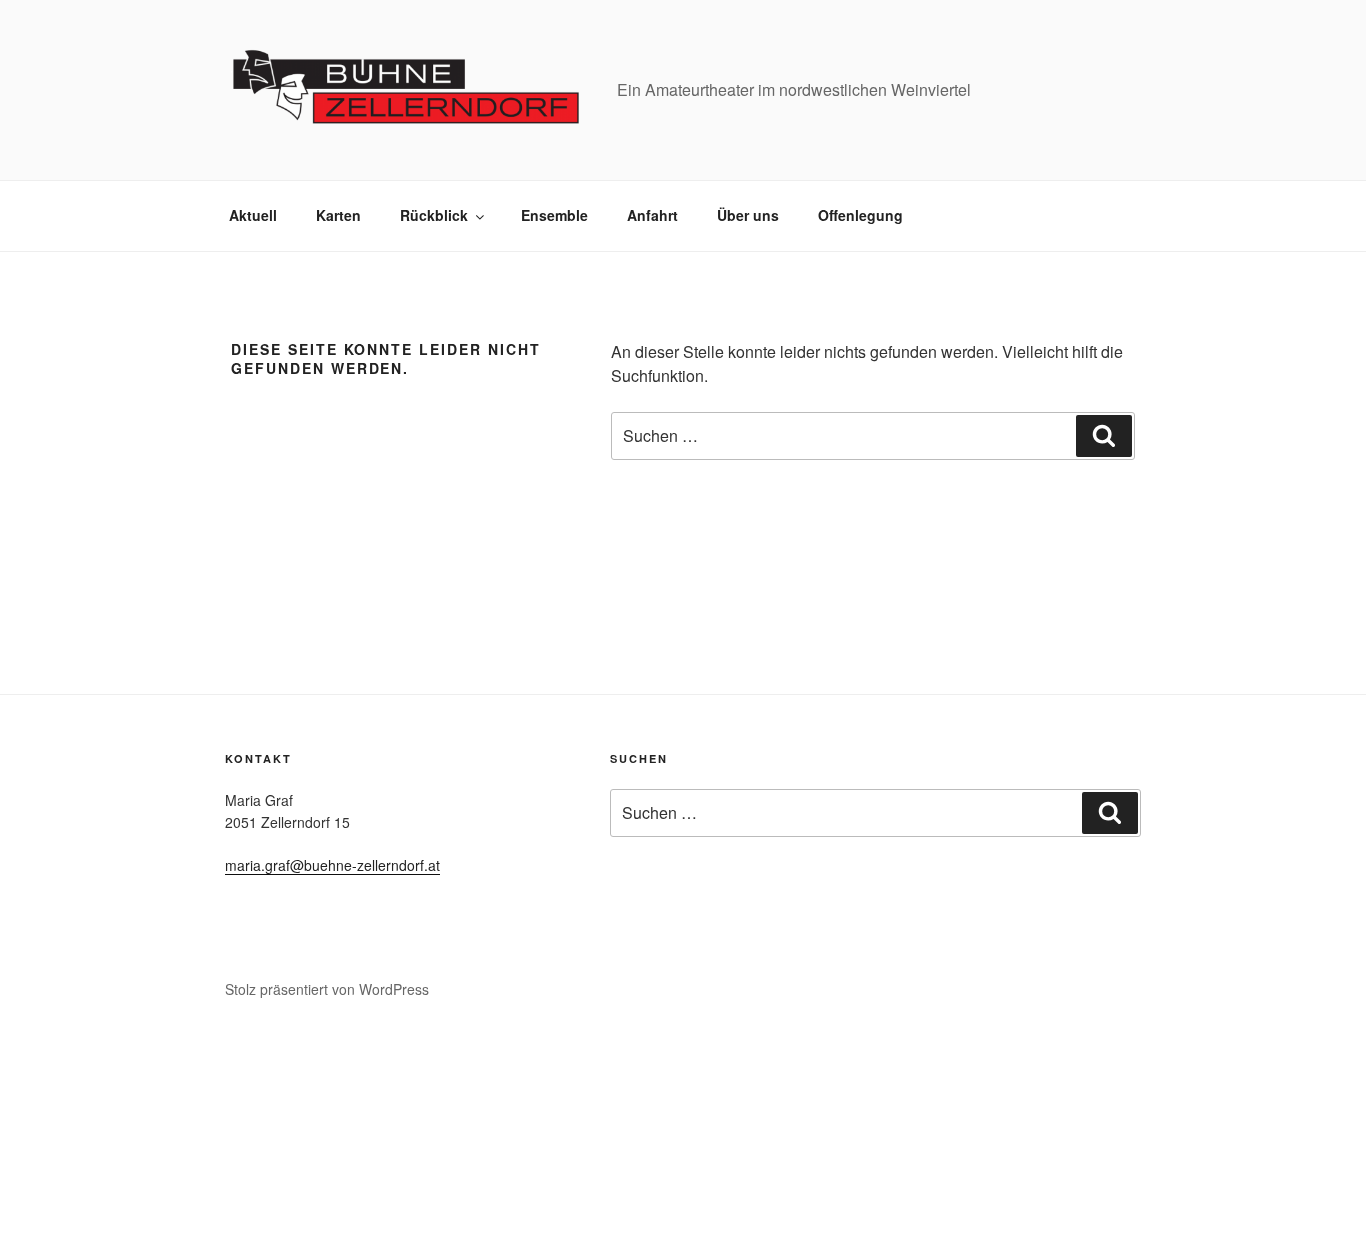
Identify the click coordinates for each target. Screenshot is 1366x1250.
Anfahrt (652, 215)
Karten (338, 215)
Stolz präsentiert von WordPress (327, 989)
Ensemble (554, 215)
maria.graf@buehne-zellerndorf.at (332, 865)
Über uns (748, 215)
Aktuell (253, 215)
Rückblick (434, 215)
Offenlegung (860, 215)
